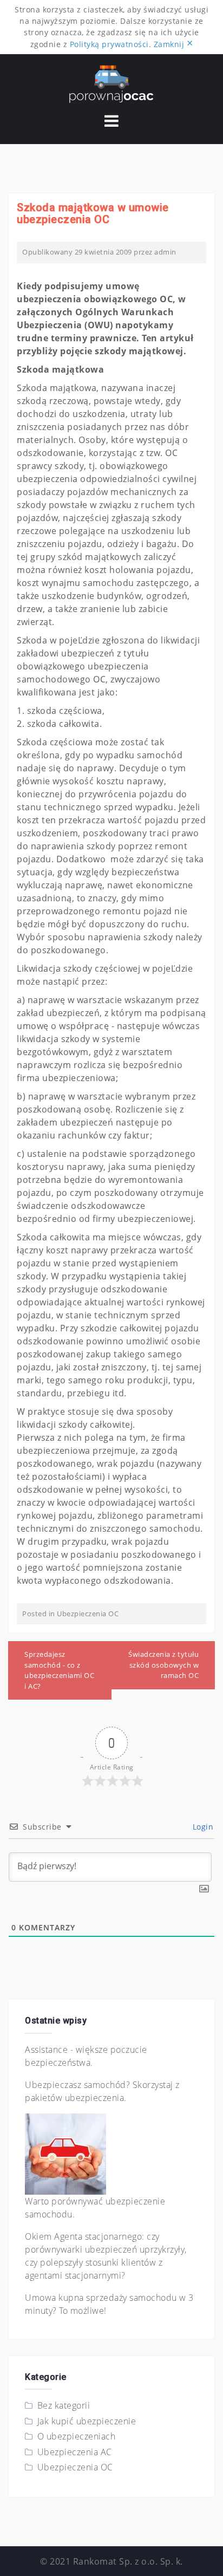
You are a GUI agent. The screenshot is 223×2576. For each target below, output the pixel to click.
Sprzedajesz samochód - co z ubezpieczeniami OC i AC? (59, 1670)
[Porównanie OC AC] (111, 83)
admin (165, 252)
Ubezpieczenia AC (75, 2452)
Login (202, 1827)
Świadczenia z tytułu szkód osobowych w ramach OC (163, 1665)
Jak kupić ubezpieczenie (87, 2421)
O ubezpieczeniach (77, 2436)
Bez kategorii (64, 2405)
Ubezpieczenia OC (88, 1614)
